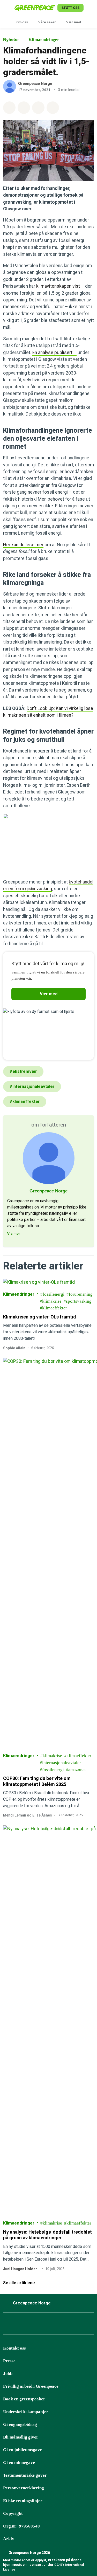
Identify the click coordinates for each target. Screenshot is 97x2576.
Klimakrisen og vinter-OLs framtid (40, 1317)
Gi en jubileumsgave (23, 2450)
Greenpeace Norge (35, 83)
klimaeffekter (55, 1308)
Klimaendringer (44, 40)
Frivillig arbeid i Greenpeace (31, 2386)
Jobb (8, 2374)
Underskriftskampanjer (26, 2412)
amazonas (77, 1770)
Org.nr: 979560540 (21, 2526)
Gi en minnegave (19, 2463)
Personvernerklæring (24, 2488)
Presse (9, 2361)
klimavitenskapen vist (58, 286)
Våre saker (47, 22)
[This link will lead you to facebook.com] (8, 2325)
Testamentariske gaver (25, 2475)
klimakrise (52, 1301)
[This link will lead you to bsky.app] (33, 2325)
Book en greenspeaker (24, 2399)
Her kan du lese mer (23, 545)
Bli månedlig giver (21, 2437)
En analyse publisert (52, 353)
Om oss (22, 22)
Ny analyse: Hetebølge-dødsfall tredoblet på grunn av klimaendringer (47, 2235)
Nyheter (11, 40)
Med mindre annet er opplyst (25, 2560)
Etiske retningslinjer (23, 2501)
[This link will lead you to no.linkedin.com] (72, 2325)
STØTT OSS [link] (70, 8)
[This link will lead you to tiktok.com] (46, 2325)
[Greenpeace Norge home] (35, 8)
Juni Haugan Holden (20, 2269)
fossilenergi (54, 1294)
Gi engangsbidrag (20, 2424)
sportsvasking (79, 1301)
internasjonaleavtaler (62, 1763)
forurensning (81, 1294)
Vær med (74, 22)
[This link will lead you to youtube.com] (59, 2325)
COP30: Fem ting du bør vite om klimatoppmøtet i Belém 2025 (37, 1781)
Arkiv (9, 2539)
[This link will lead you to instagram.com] (20, 2325)
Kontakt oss (14, 2348)
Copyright (13, 2513)
